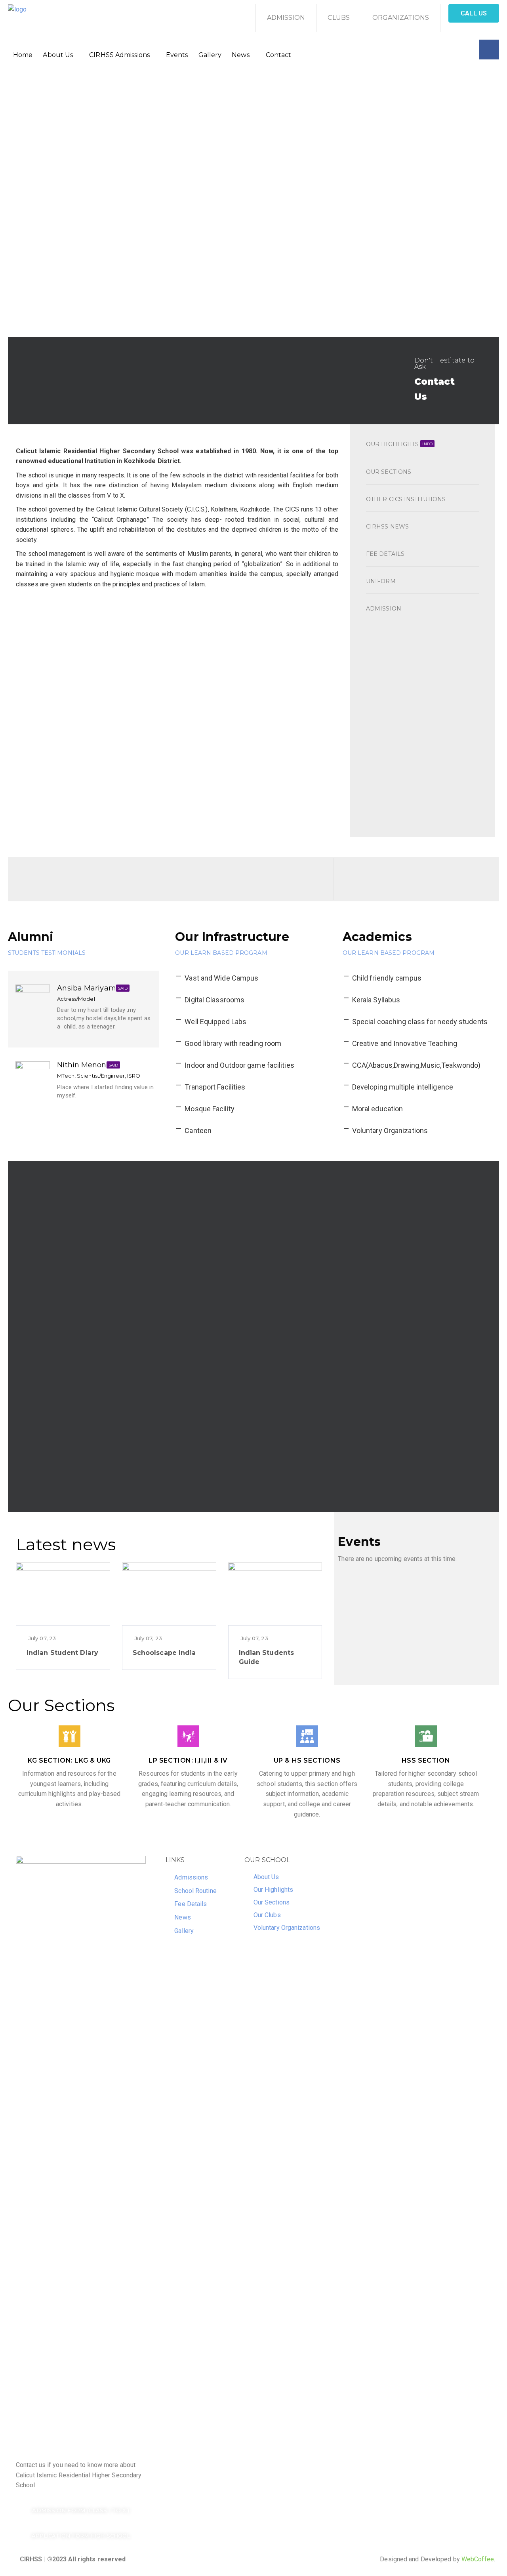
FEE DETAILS (385, 554)
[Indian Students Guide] (275, 1593)
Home (23, 55)
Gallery (210, 55)
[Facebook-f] (489, 50)
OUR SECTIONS (389, 472)
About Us (58, 55)
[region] (253, 201)
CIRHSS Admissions (119, 55)
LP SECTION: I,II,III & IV (188, 1760)
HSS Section (426, 1760)
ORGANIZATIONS (401, 18)
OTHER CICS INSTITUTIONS (406, 499)
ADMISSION (286, 18)
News (240, 55)
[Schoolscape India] (169, 1593)
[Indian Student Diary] (63, 1593)
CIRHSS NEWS (387, 527)
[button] (474, 13)
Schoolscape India (164, 1653)
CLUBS (339, 18)
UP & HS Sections (307, 1760)
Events (177, 55)
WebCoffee (478, 2559)
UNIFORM (381, 581)
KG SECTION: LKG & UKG (69, 1760)
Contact (279, 55)
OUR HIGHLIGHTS (399, 444)
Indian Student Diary (62, 1653)
